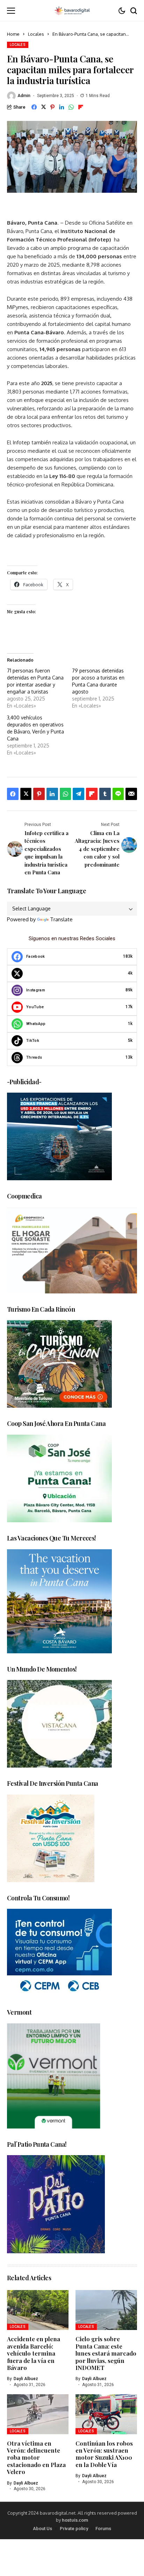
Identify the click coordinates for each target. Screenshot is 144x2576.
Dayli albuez (26, 2379)
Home (13, 34)
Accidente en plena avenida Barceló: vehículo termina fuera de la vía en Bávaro (34, 2353)
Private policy (74, 2529)
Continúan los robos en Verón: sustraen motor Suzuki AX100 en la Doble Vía (104, 2454)
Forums (103, 2529)
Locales (36, 34)
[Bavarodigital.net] (72, 11)
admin (24, 96)
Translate (61, 919)
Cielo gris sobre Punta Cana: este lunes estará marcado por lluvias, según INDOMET (106, 2353)
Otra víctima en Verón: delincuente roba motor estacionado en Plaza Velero (36, 2458)
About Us (42, 2529)
